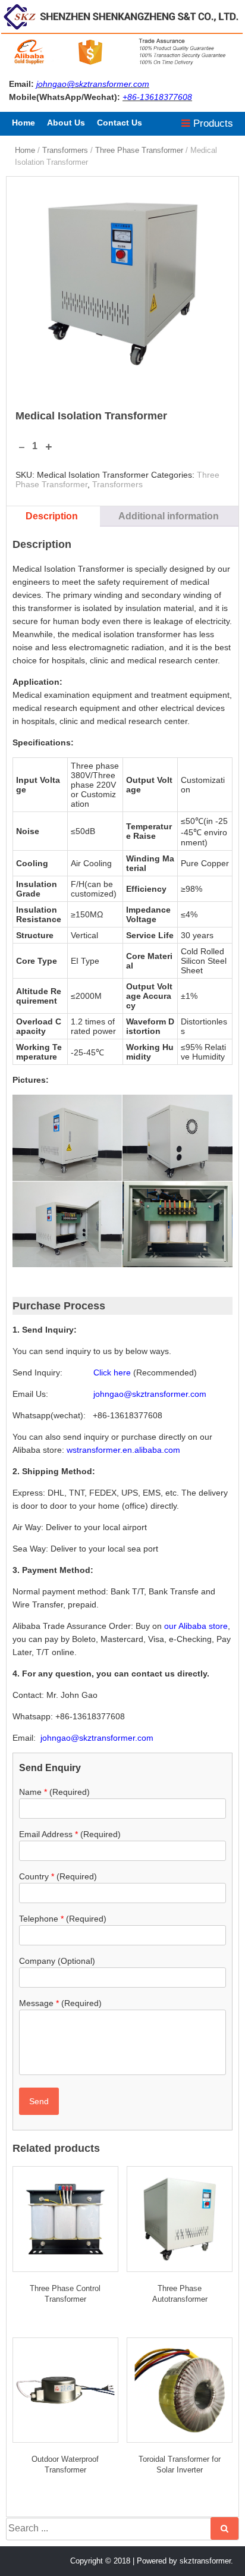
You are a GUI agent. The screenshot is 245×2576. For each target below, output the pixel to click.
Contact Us (120, 123)
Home (23, 123)
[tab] (52, 516)
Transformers (65, 150)
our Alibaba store (196, 1626)
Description (52, 516)
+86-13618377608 (157, 97)
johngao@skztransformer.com (93, 84)
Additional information (169, 516)
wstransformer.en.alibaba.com (123, 1450)
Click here (112, 1372)
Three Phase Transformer (139, 150)
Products (212, 123)
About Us (66, 123)
